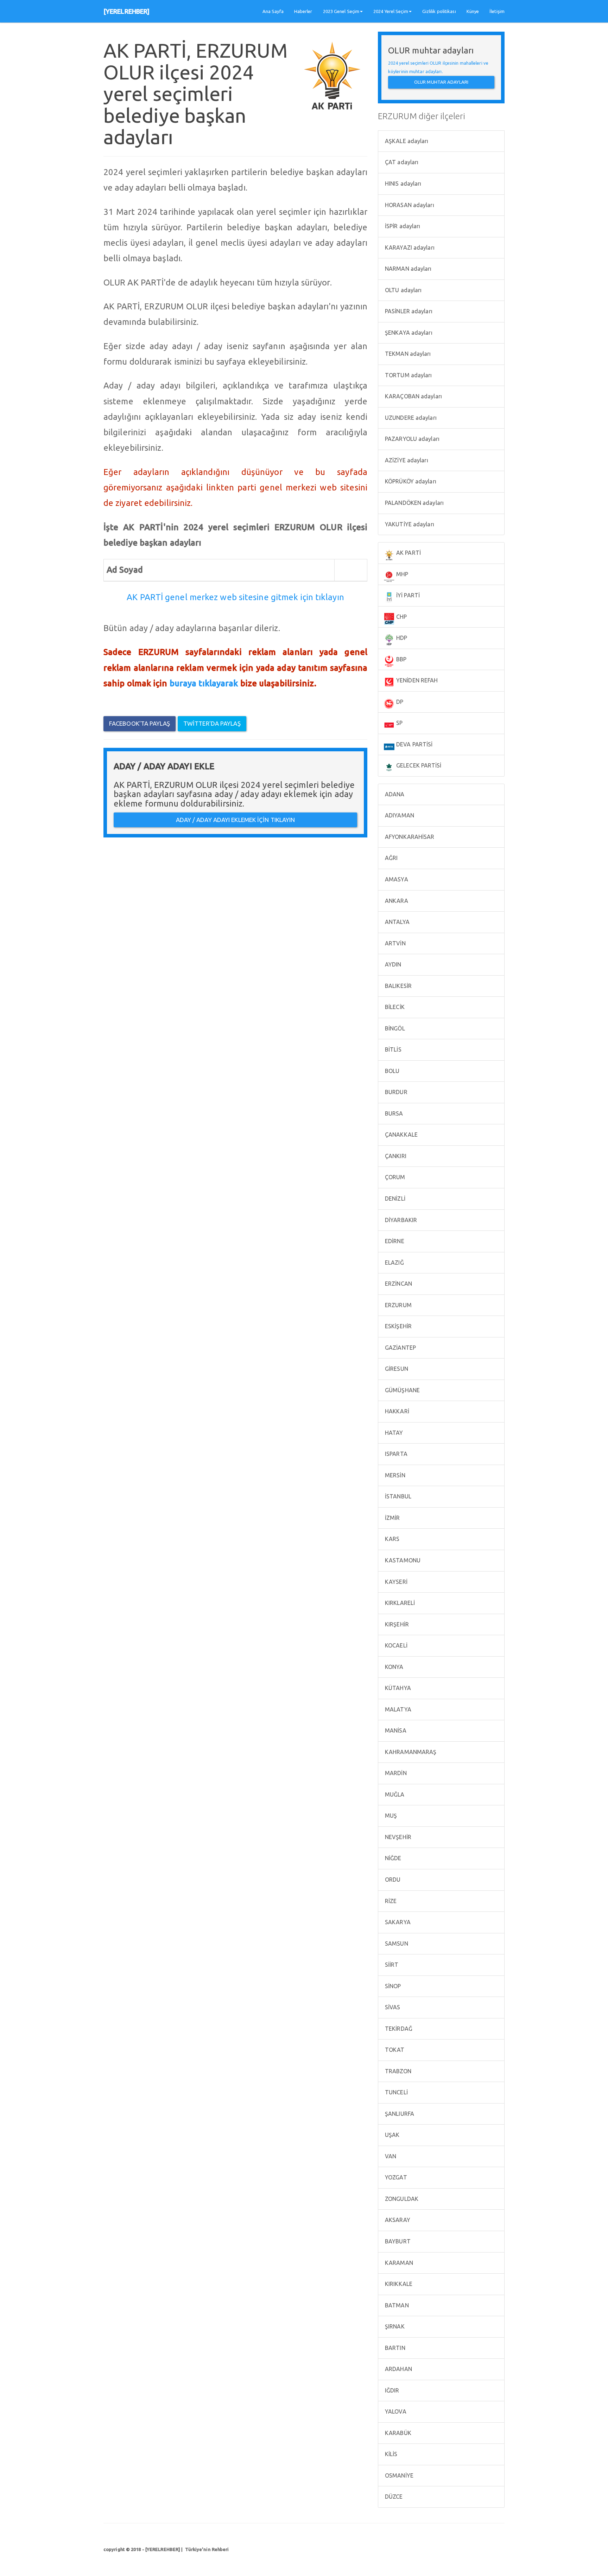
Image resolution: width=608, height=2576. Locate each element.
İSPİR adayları (402, 226)
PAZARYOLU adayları (411, 439)
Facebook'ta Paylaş (140, 723)
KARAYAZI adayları (409, 248)
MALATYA (397, 1709)
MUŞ (390, 1816)
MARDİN (395, 1773)
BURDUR (395, 1092)
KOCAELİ (395, 1645)
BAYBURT (397, 2241)
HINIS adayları (403, 184)
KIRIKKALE (398, 2284)
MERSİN (394, 1475)
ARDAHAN (398, 2369)
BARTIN (394, 2348)
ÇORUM (394, 1177)
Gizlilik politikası (439, 11)
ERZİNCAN (398, 1284)
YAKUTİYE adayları (409, 524)
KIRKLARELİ (399, 1603)
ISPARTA (395, 1454)
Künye (473, 11)
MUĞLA (394, 1794)
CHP (401, 617)
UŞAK (392, 2135)
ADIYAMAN (399, 815)
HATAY (393, 1433)
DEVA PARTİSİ (414, 744)
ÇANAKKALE (401, 1135)
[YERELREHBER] (126, 11)
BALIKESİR (398, 986)
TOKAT (394, 2050)
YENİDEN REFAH (416, 680)
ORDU (392, 1880)
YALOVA (395, 2411)
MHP (401, 574)
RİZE (390, 1901)
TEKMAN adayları (407, 354)
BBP (401, 659)
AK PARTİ (408, 553)
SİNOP (392, 1986)
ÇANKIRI (395, 1156)
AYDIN (392, 964)
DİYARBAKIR (400, 1220)
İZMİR (392, 1518)
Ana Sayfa (273, 11)
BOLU (392, 1071)
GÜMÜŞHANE (402, 1390)
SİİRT (391, 1965)
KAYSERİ (395, 1582)
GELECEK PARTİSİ (418, 765)
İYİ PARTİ (407, 595)
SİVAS (392, 2007)
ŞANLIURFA (399, 2114)
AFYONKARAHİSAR (409, 837)
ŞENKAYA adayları (408, 333)
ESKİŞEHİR (398, 1326)
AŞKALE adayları (406, 141)
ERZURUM (398, 1305)
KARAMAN (398, 2263)
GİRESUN (396, 1369)
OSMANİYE (398, 2475)
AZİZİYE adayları (406, 460)
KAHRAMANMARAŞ (410, 1752)
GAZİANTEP (400, 1348)
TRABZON (397, 2071)
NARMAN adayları (408, 269)
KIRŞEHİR (396, 1624)
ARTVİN (395, 943)
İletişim (497, 11)
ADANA (394, 794)
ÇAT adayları (401, 162)
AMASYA (396, 879)
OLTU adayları (403, 290)
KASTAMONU (402, 1560)
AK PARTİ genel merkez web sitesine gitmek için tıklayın (235, 597)
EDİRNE (394, 1241)
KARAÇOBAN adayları (413, 396)
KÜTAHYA (397, 1688)
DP (399, 702)
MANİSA (395, 1730)
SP (399, 723)
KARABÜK (397, 2433)
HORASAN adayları (409, 205)
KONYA (394, 1667)
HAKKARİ (396, 1411)
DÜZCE (393, 2497)
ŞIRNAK (394, 2326)
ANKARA (396, 901)
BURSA (393, 1113)
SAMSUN (396, 1944)
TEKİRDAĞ (398, 2029)
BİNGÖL (394, 1028)
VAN (390, 2156)
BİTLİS (392, 1049)
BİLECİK (394, 1007)
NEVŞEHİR (397, 1837)
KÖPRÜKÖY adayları (410, 481)
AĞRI (391, 858)
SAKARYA (397, 1922)
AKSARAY (397, 2220)
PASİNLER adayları (408, 311)
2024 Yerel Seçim (391, 11)
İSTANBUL (397, 1496)
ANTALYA (397, 922)
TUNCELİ (396, 2092)
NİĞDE (392, 1858)
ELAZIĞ (394, 1263)
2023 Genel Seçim (341, 11)
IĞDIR (391, 2390)
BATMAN (396, 2305)
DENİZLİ (394, 1199)
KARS (392, 1539)
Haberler (303, 11)
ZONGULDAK (401, 2199)
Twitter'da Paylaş (212, 723)
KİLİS (391, 2454)
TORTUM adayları (408, 375)
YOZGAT (395, 2177)
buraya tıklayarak (204, 683)
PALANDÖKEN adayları (414, 503)
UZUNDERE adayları (410, 418)
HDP (401, 638)
